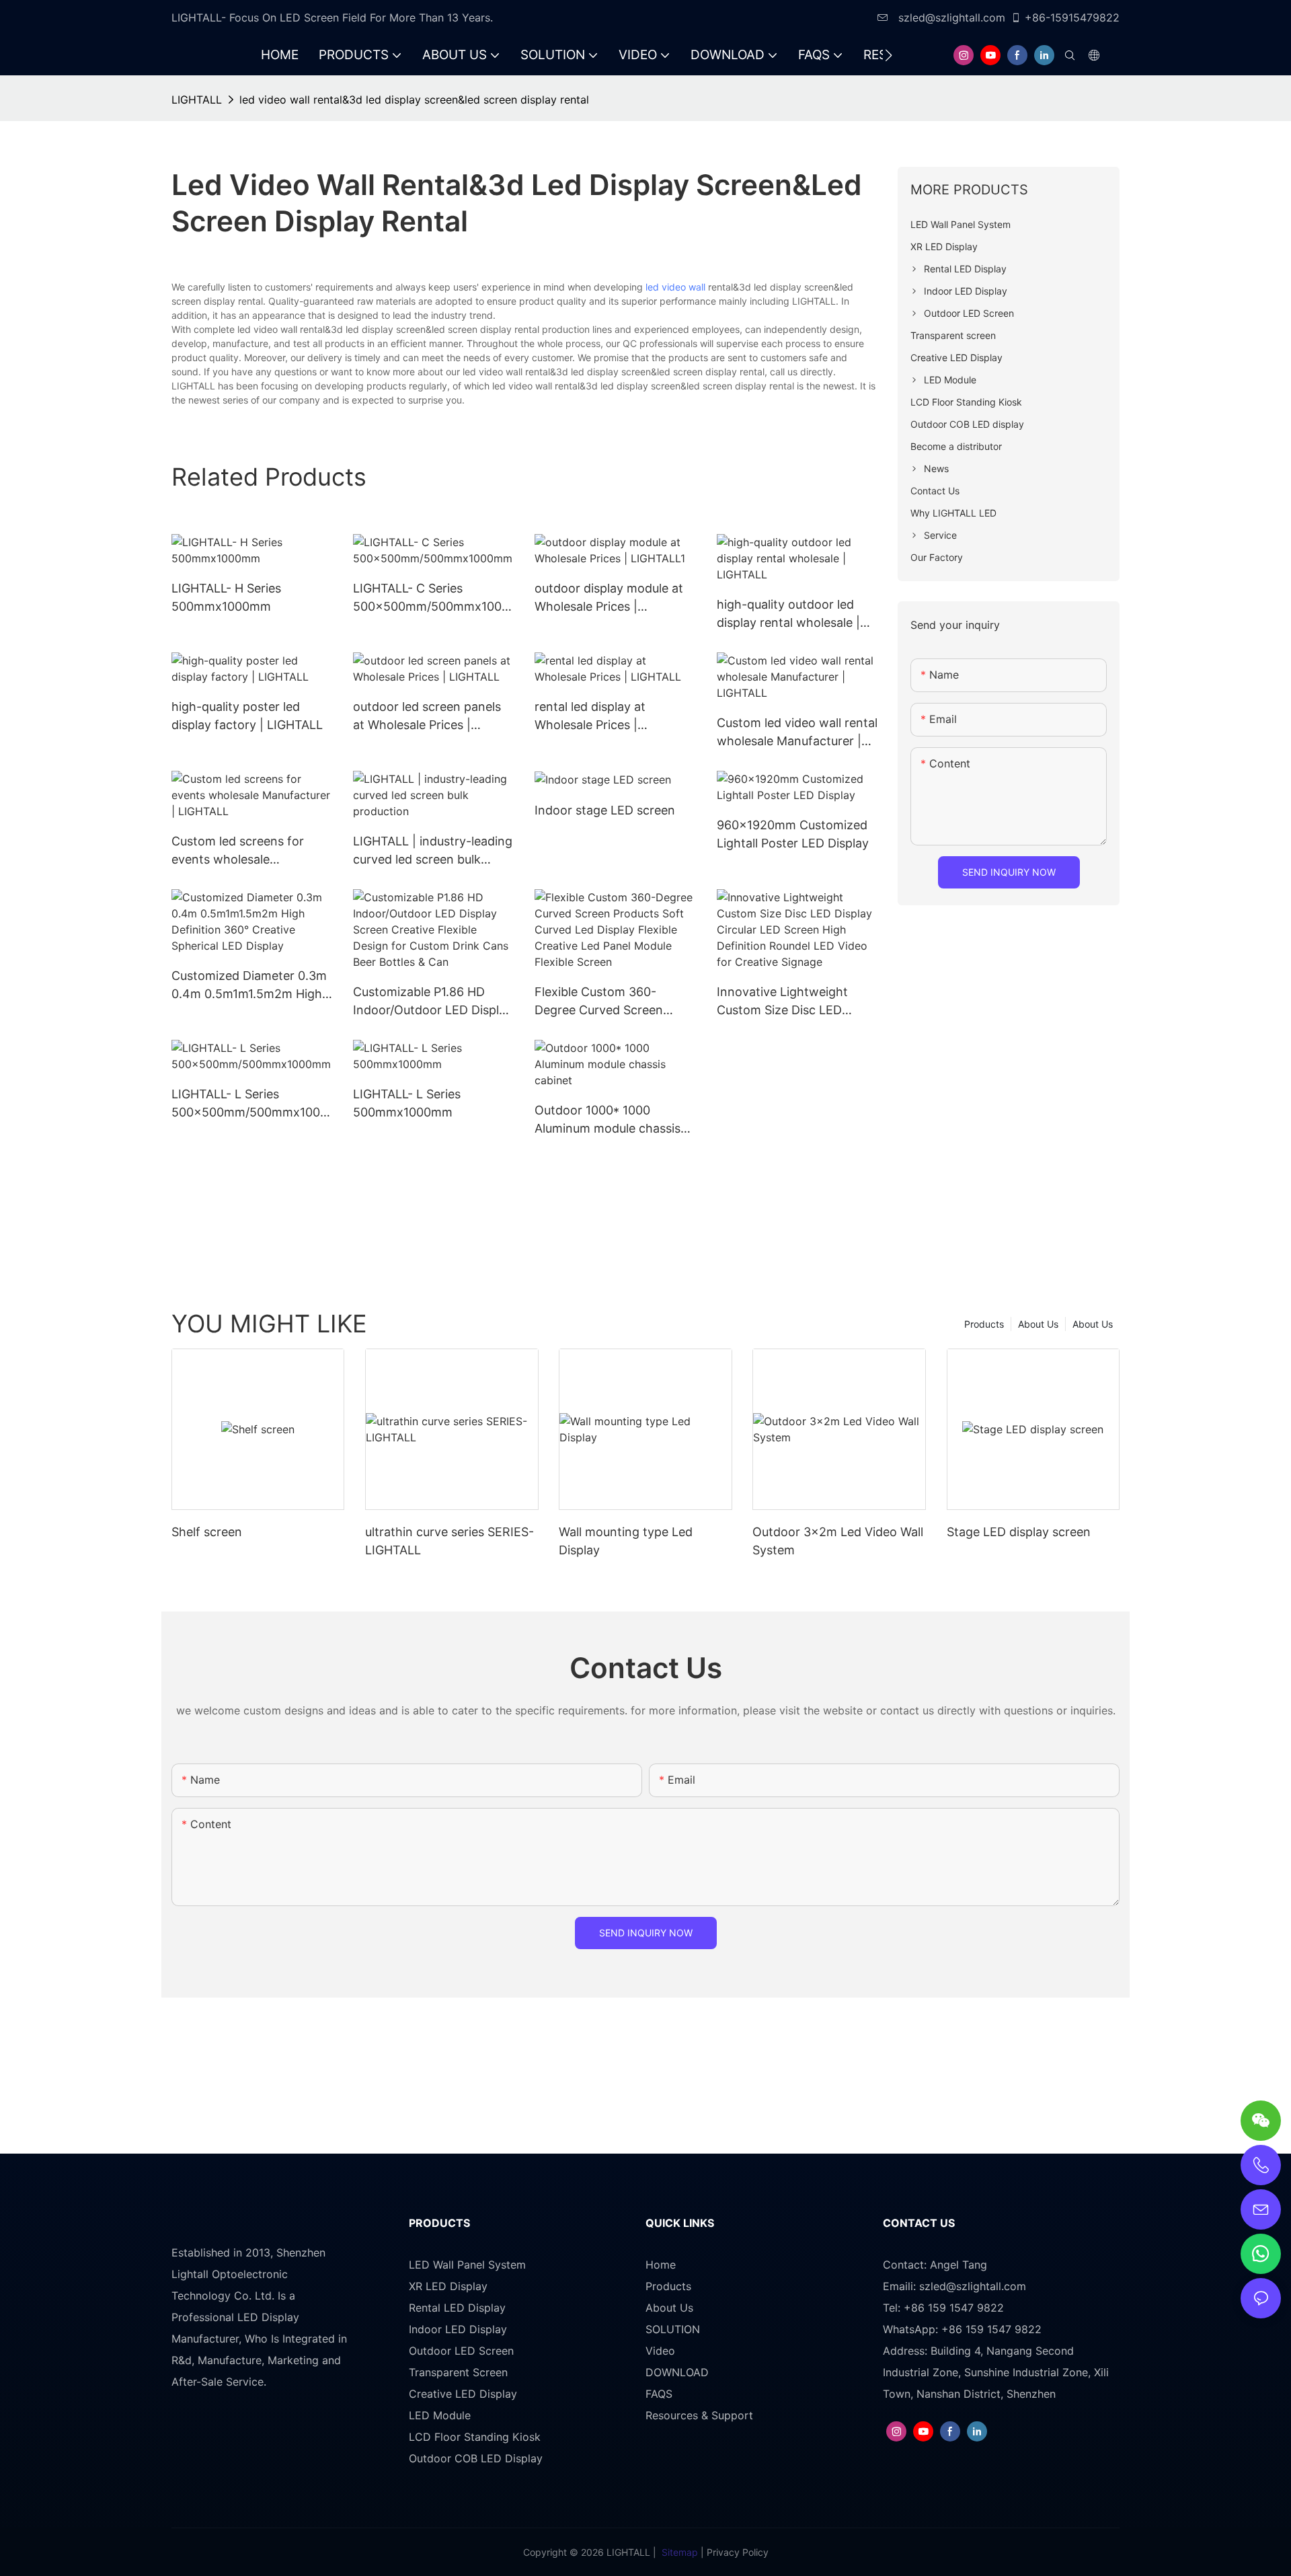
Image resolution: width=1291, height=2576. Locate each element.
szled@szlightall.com (950, 17)
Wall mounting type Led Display (626, 1541)
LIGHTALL (197, 100)
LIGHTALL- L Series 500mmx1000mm (407, 1103)
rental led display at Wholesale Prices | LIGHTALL (590, 717)
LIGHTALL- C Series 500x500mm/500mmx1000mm (431, 598)
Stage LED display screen (1019, 1532)
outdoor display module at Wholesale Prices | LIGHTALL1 (609, 598)
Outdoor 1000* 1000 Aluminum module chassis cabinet (608, 1120)
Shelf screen (207, 1532)
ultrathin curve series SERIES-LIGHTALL (449, 1541)
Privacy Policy (738, 2552)
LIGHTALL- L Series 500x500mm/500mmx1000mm (249, 1104)
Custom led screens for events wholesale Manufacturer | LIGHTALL (243, 851)
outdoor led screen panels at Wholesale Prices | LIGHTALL (427, 717)
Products (984, 1324)
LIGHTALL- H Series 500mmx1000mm (226, 597)
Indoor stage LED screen (605, 810)
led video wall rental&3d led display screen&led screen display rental (414, 100)
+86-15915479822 (1072, 17)
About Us (1093, 1324)
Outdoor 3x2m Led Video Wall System (838, 1541)
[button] (889, 55)
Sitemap (680, 2552)
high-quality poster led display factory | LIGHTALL (247, 716)
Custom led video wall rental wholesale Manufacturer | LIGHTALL (797, 733)
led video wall (675, 287)
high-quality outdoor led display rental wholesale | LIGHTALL (788, 614)
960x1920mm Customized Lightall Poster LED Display (793, 834)
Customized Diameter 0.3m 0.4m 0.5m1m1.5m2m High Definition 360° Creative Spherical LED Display (249, 986)
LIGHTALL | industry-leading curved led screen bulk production (433, 851)
